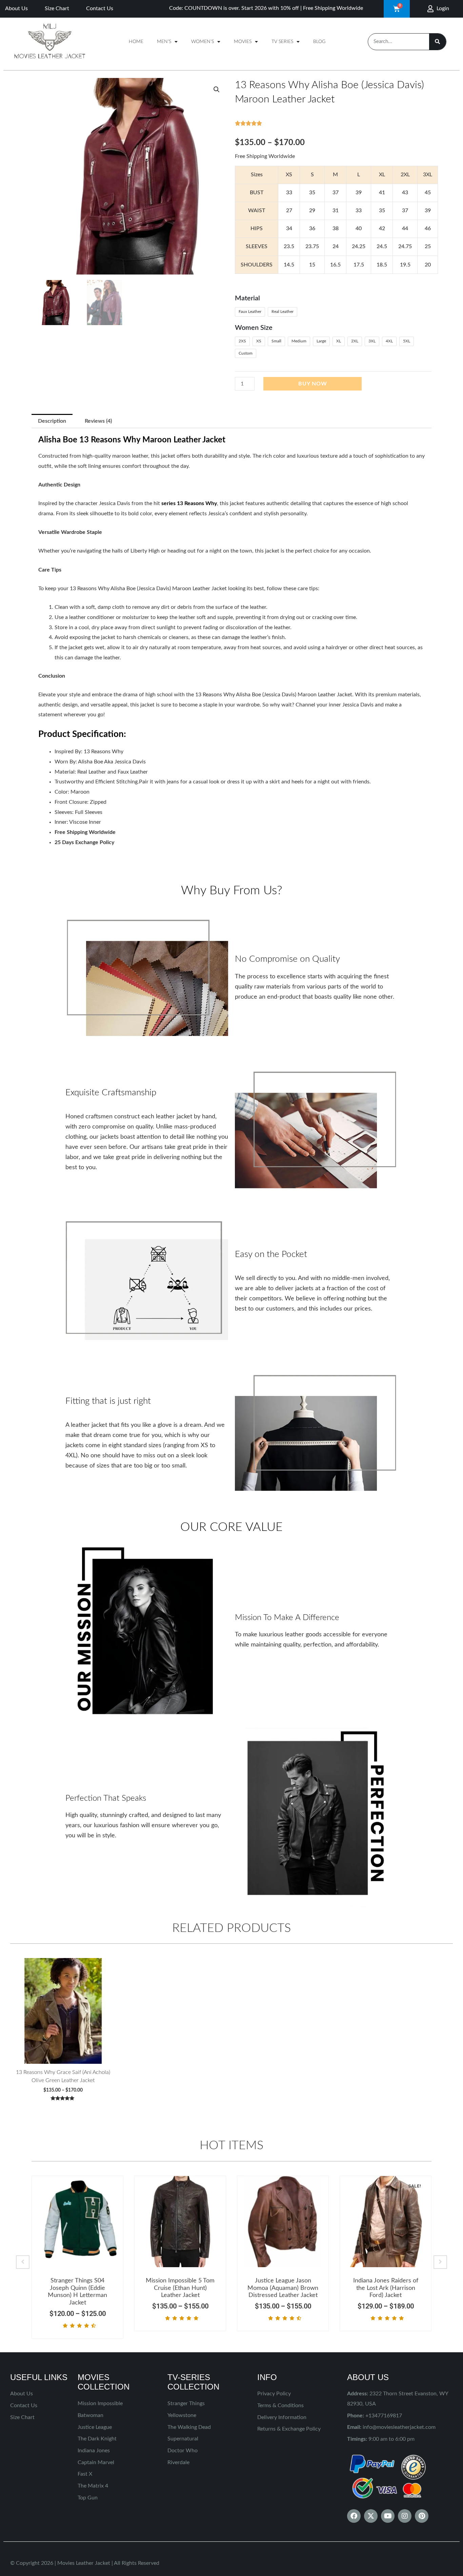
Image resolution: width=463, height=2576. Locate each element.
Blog (319, 42)
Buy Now (313, 384)
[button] (217, 89)
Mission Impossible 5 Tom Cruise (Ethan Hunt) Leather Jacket (180, 2288)
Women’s (203, 42)
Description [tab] (52, 421)
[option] (77, 2257)
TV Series (282, 42)
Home (136, 42)
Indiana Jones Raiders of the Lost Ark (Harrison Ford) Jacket (386, 2288)
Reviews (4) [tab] (98, 421)
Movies (243, 42)
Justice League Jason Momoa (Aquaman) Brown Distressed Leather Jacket (283, 2288)
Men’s (164, 42)
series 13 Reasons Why (189, 503)
